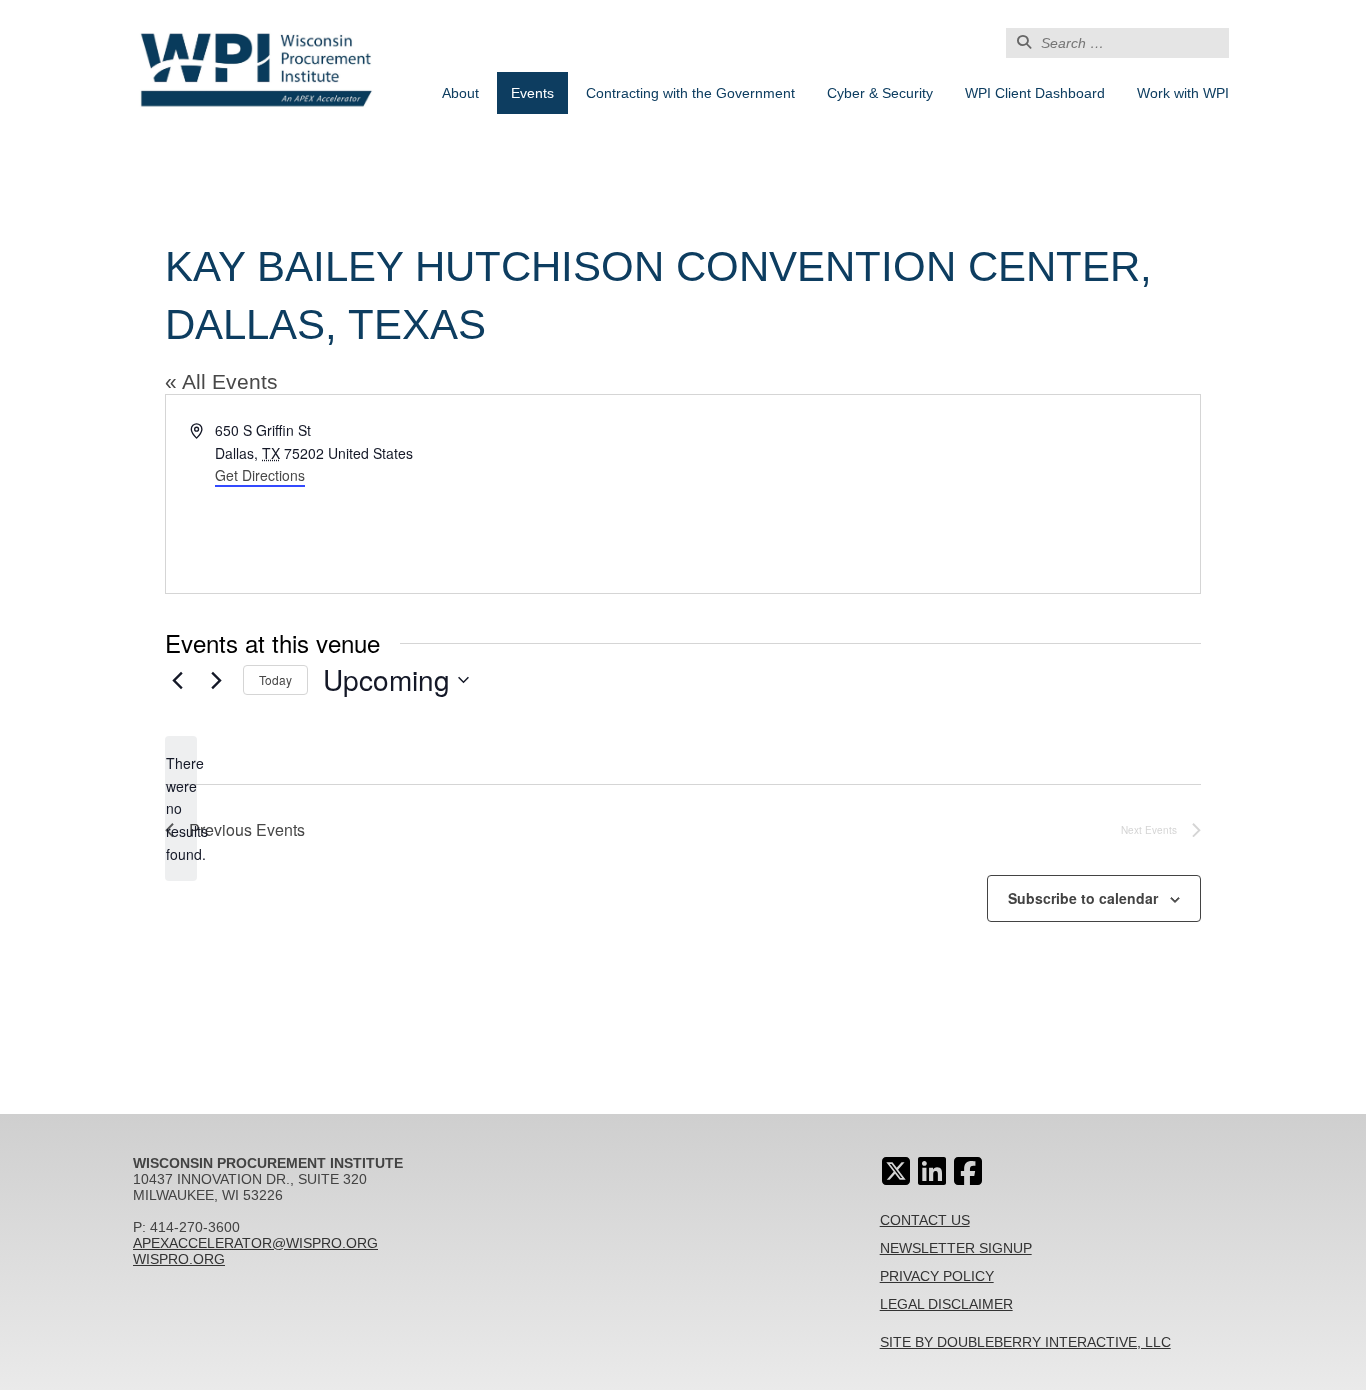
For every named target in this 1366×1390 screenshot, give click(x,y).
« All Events (221, 381)
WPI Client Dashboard (1035, 93)
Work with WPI (1183, 93)
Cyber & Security (880, 93)
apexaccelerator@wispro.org (255, 1243)
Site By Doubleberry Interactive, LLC (1025, 1342)
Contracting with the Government (690, 93)
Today (275, 679)
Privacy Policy (937, 1276)
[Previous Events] (177, 680)
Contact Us (925, 1220)
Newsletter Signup (956, 1248)
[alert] (181, 808)
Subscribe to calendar (1083, 898)
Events (532, 93)
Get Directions (260, 475)
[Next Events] (216, 680)
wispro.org (179, 1259)
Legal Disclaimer (946, 1304)
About (460, 93)
